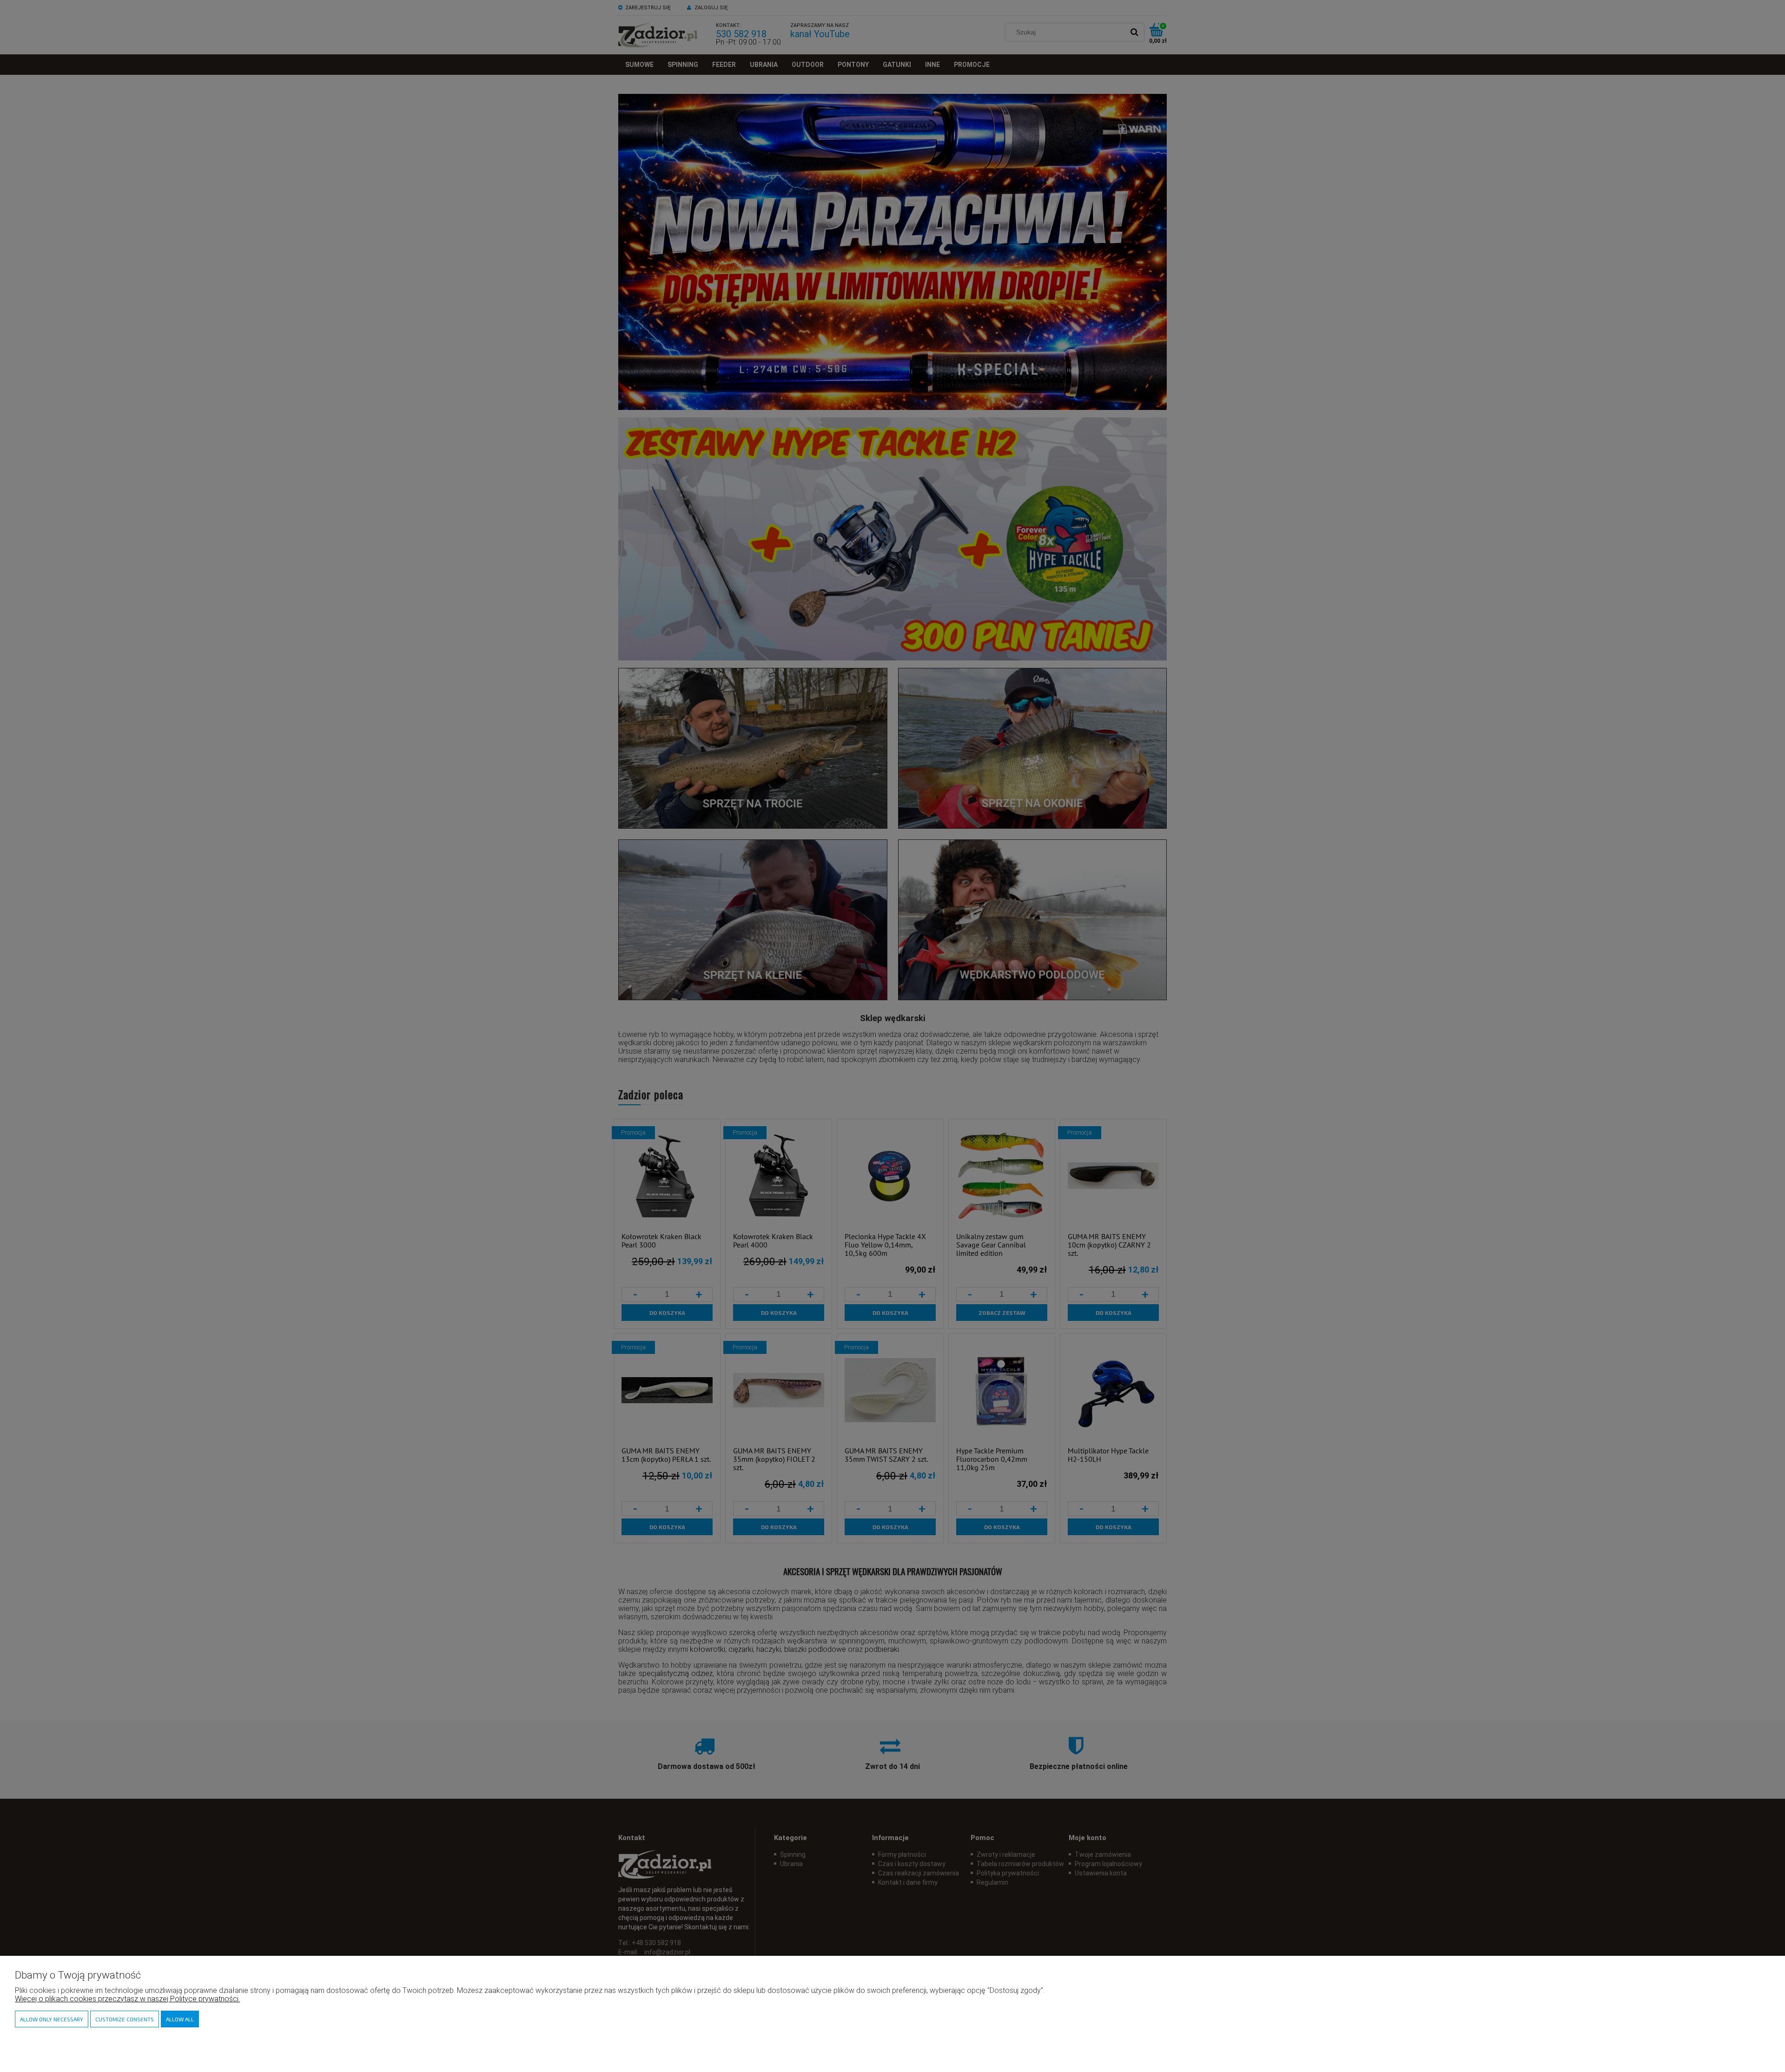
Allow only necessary (52, 2019)
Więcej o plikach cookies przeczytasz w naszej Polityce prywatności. (127, 1999)
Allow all (180, 2019)
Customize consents (125, 2019)
